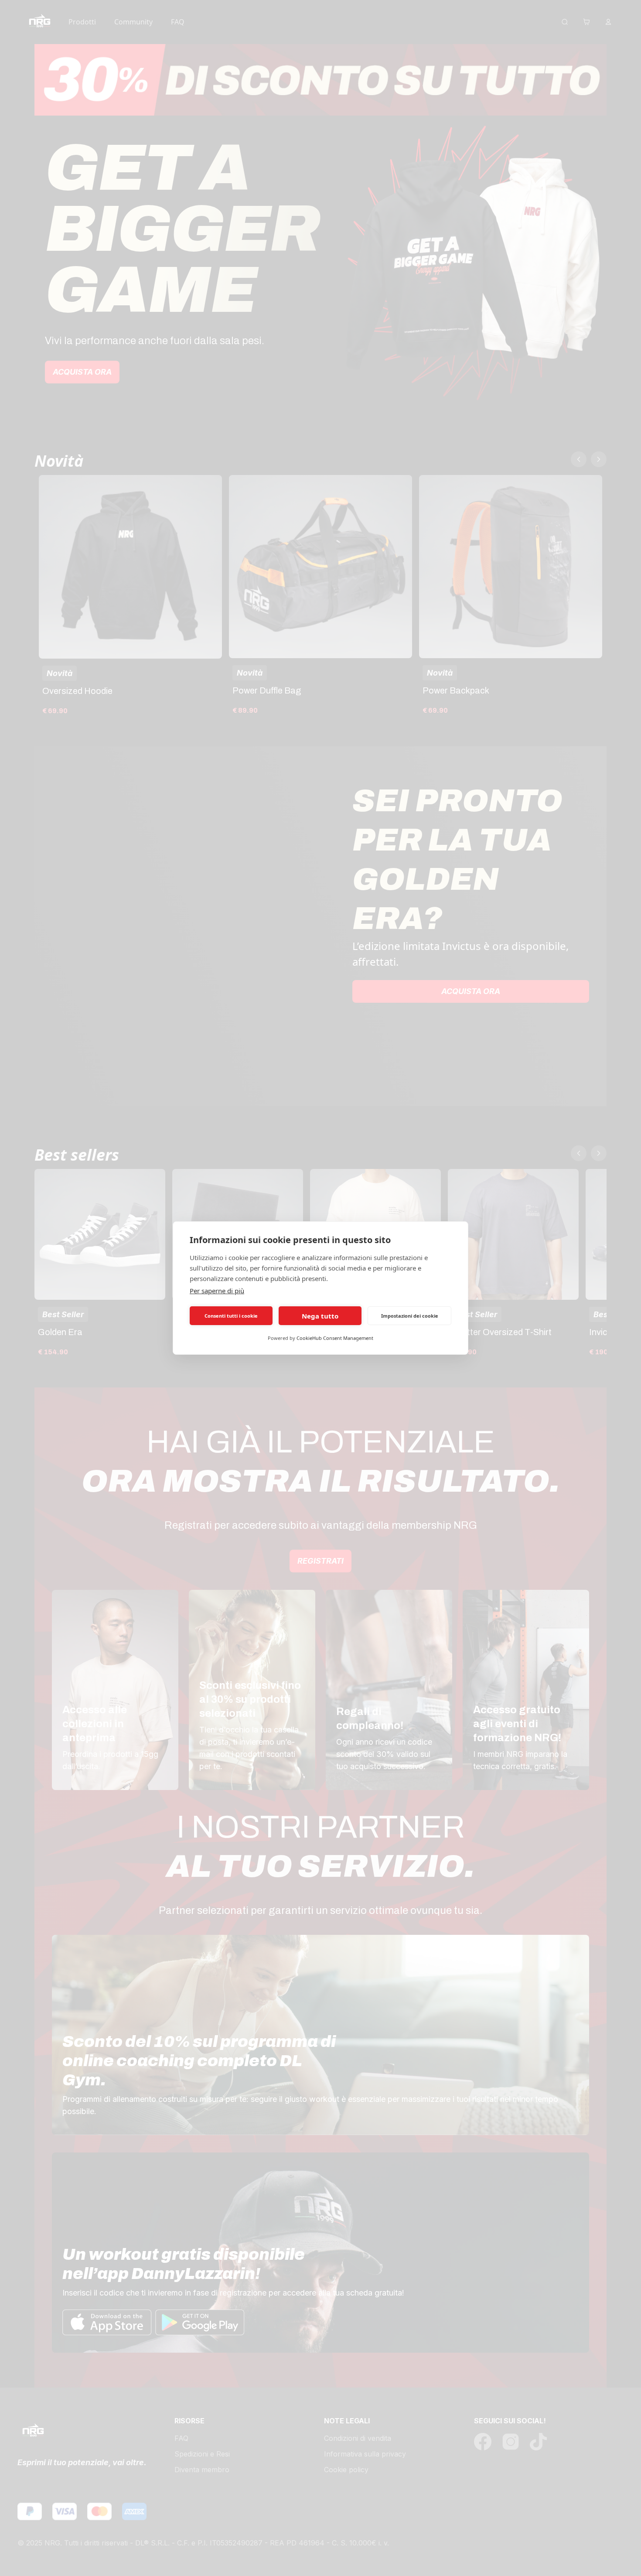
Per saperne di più (217, 1291)
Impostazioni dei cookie (410, 1316)
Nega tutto (320, 1316)
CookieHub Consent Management (335, 1338)
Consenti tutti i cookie (231, 1316)
